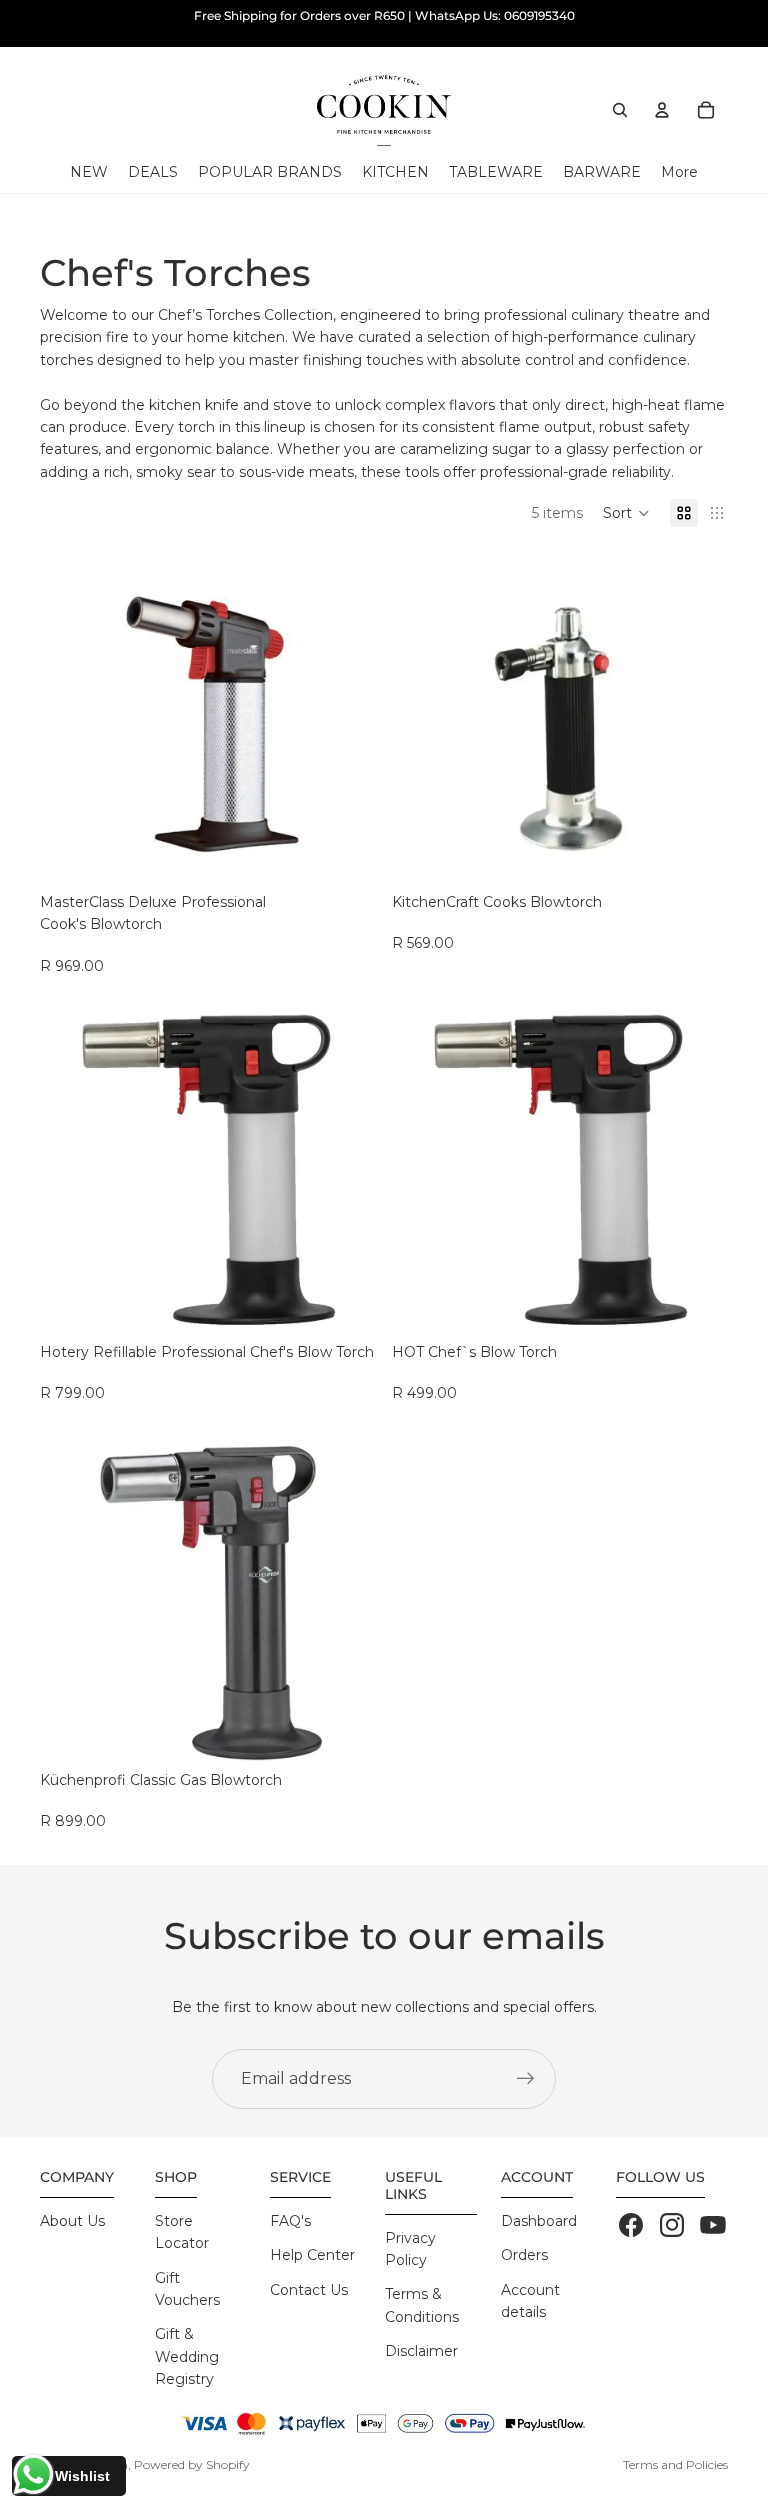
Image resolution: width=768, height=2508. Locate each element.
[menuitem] (679, 172)
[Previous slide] (70, 719)
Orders (524, 2255)
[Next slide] (346, 719)
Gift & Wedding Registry (187, 2356)
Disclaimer (421, 2351)
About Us (72, 2221)
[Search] (620, 110)
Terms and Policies (675, 2464)
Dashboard (539, 2221)
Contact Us (309, 2290)
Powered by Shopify (192, 2464)
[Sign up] (526, 2079)
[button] (626, 513)
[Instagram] (672, 2225)
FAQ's (290, 2221)
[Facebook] (631, 2225)
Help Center (312, 2255)
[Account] (662, 110)
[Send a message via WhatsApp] (33, 2474)
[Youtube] (713, 2225)
